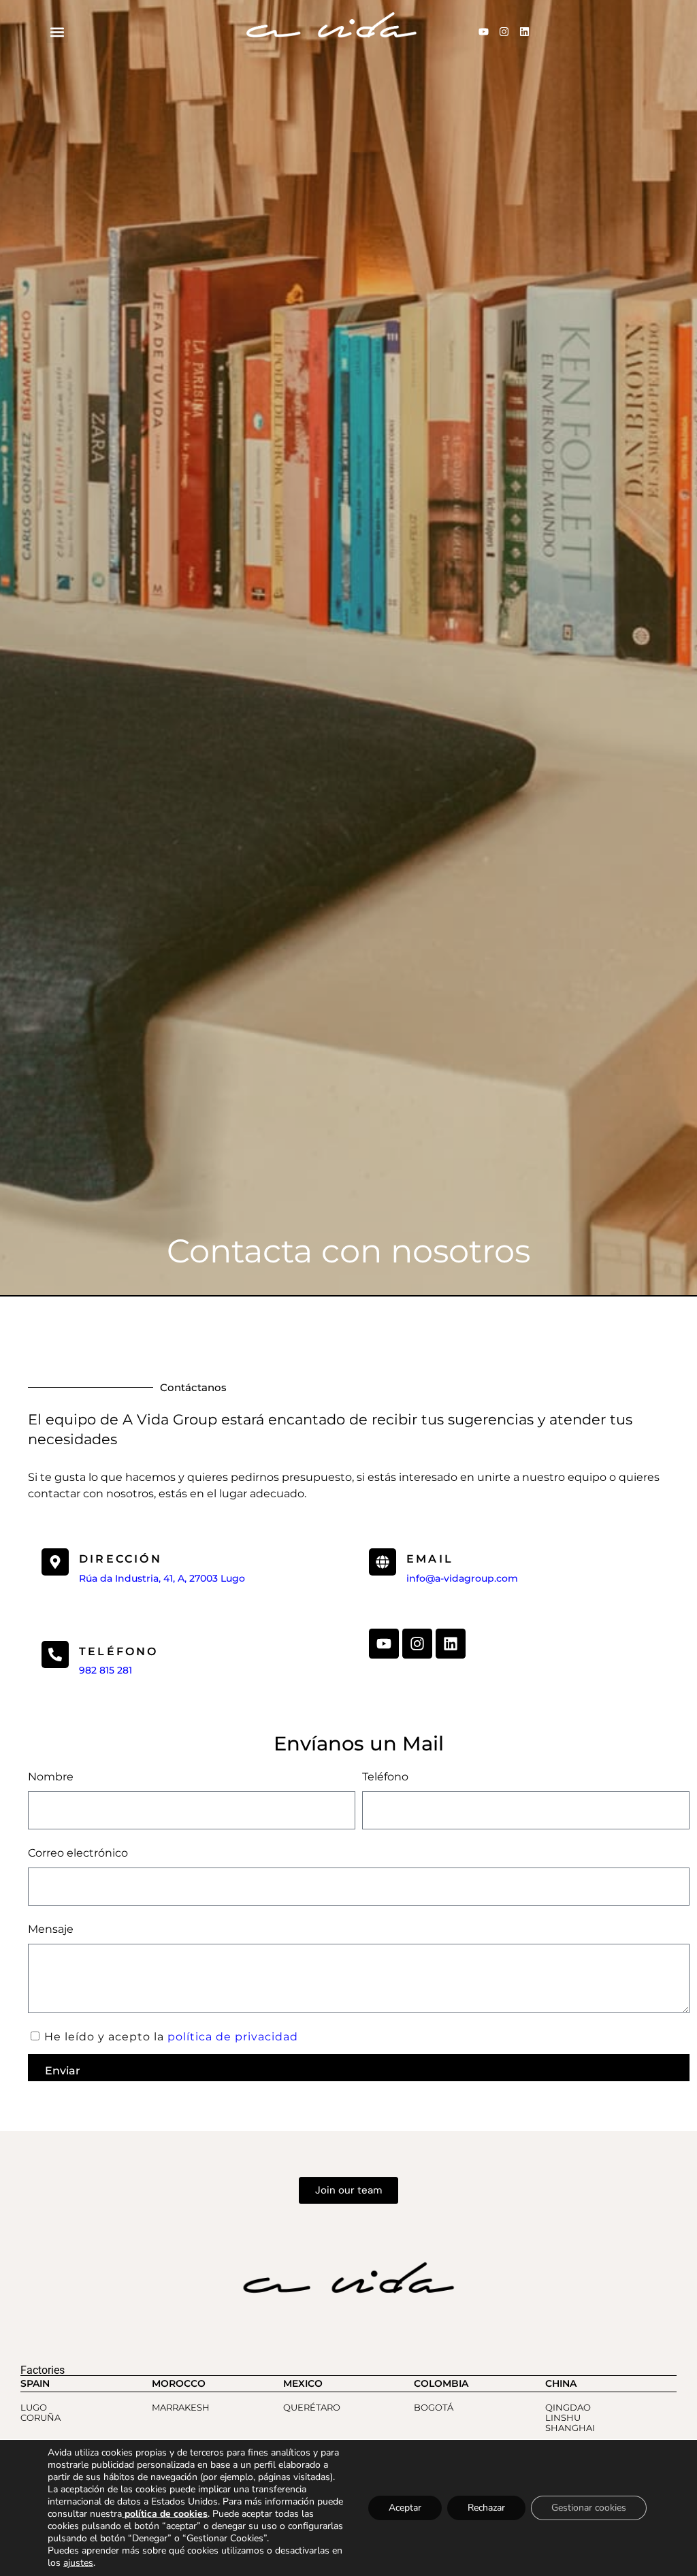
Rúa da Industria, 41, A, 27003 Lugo (162, 1578)
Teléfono (385, 1777)
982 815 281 (106, 1670)
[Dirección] (55, 1562)
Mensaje (51, 1929)
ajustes (78, 2563)
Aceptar (405, 2508)
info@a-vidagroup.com (462, 1578)
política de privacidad (233, 2037)
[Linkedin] (524, 32)
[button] (57, 32)
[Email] (383, 1562)
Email (430, 1559)
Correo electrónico (78, 1853)
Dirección (120, 1559)
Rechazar (486, 2508)
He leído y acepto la (171, 2037)
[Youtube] (483, 32)
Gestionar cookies (589, 2508)
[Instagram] (504, 32)
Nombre (51, 1777)
